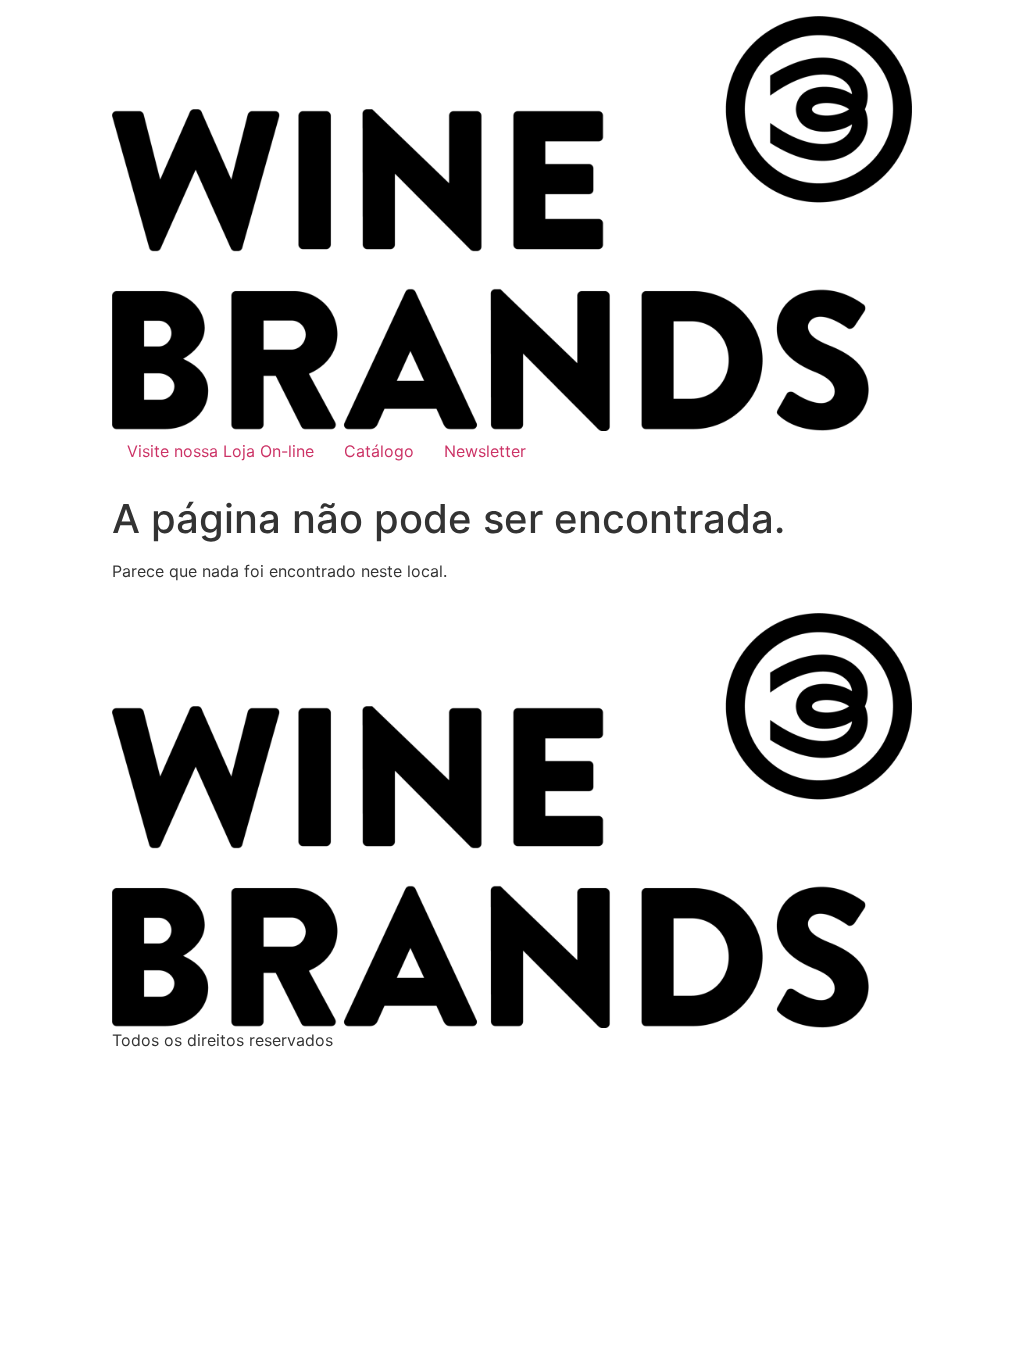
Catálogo (379, 451)
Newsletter (485, 451)
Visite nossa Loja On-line (220, 451)
